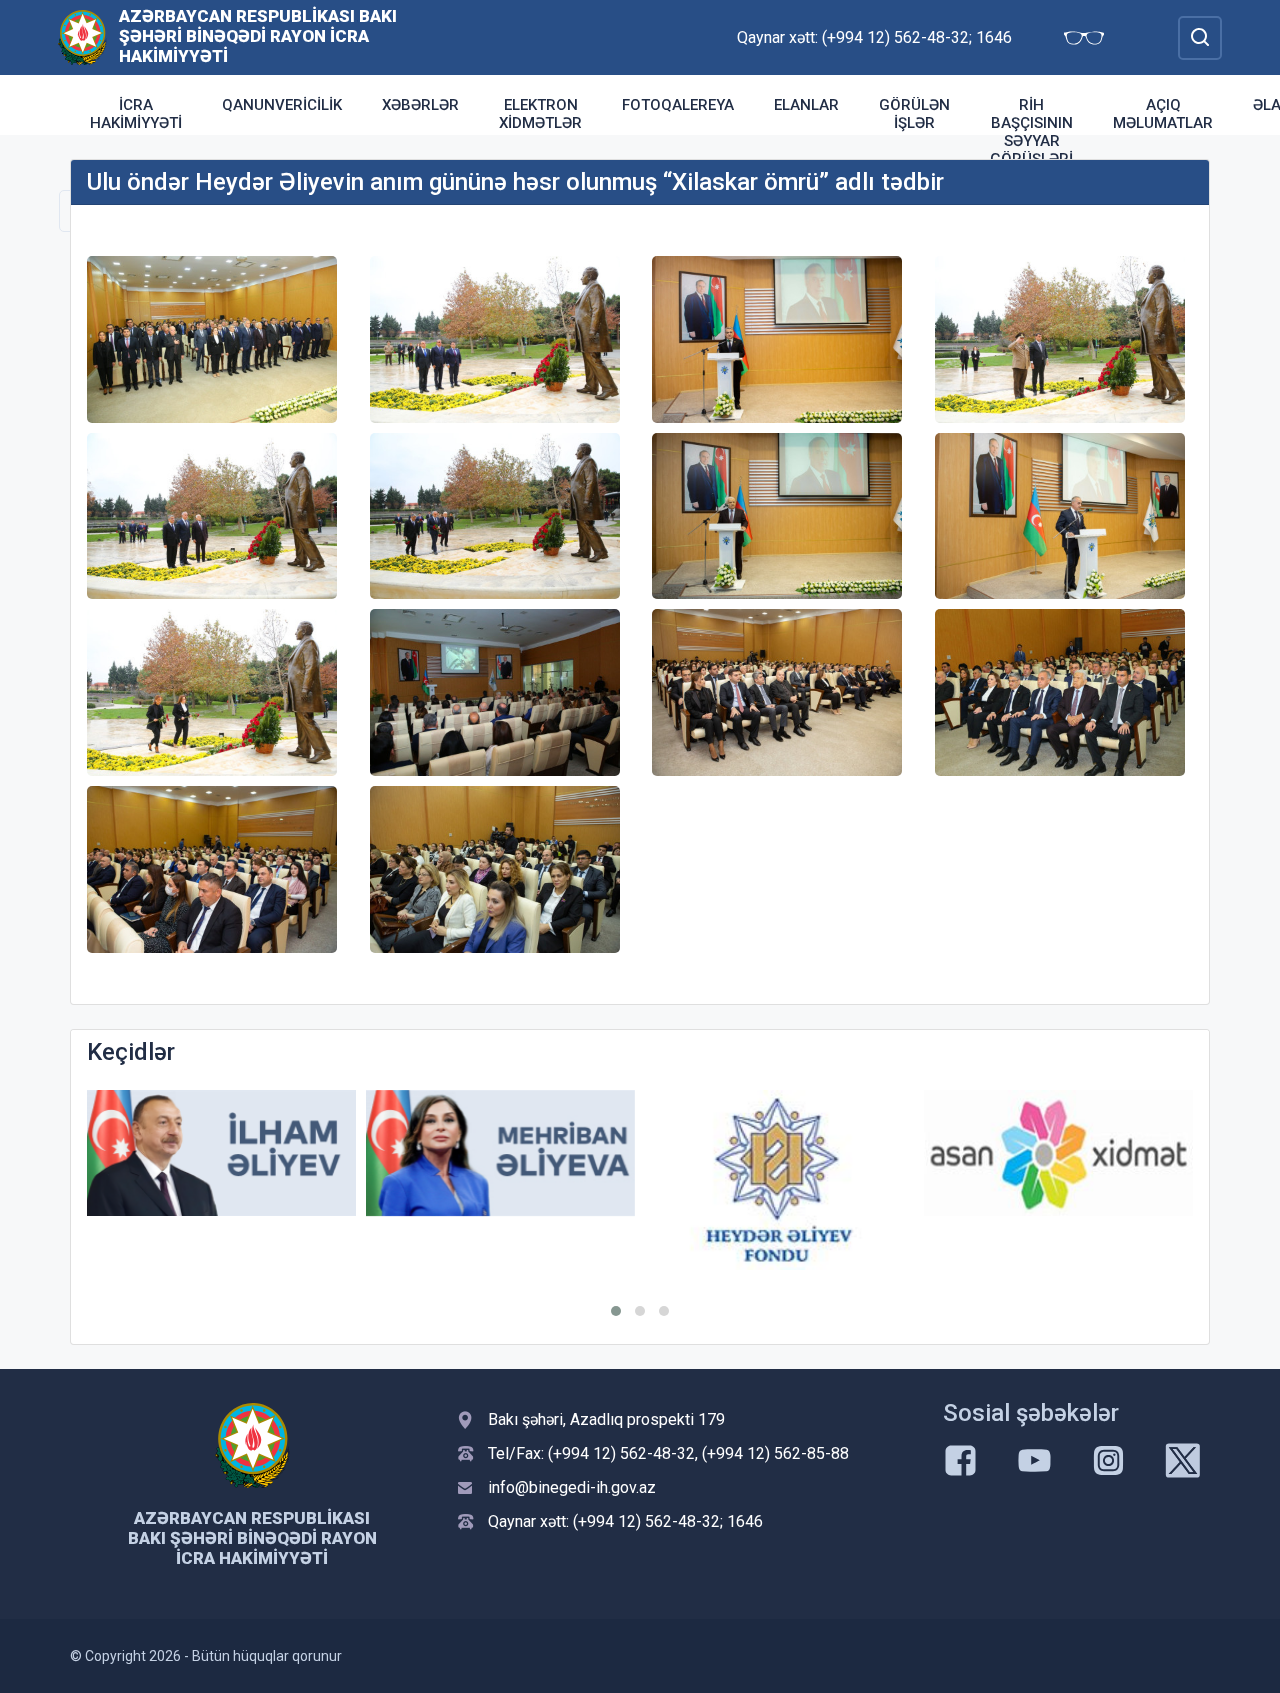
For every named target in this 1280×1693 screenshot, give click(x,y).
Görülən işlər (914, 114)
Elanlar (806, 105)
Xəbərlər (420, 105)
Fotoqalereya (678, 105)
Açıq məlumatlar (1163, 114)
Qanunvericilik (282, 105)
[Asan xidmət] (1058, 1153)
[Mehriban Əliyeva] (500, 1153)
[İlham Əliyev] (221, 1153)
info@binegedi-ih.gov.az (572, 1487)
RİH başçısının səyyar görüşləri (1031, 132)
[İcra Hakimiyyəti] (82, 36)
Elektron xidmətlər (540, 114)
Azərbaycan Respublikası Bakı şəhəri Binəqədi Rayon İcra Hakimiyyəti (258, 36)
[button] (616, 1311)
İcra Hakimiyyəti (136, 114)
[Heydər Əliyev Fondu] (779, 1180)
